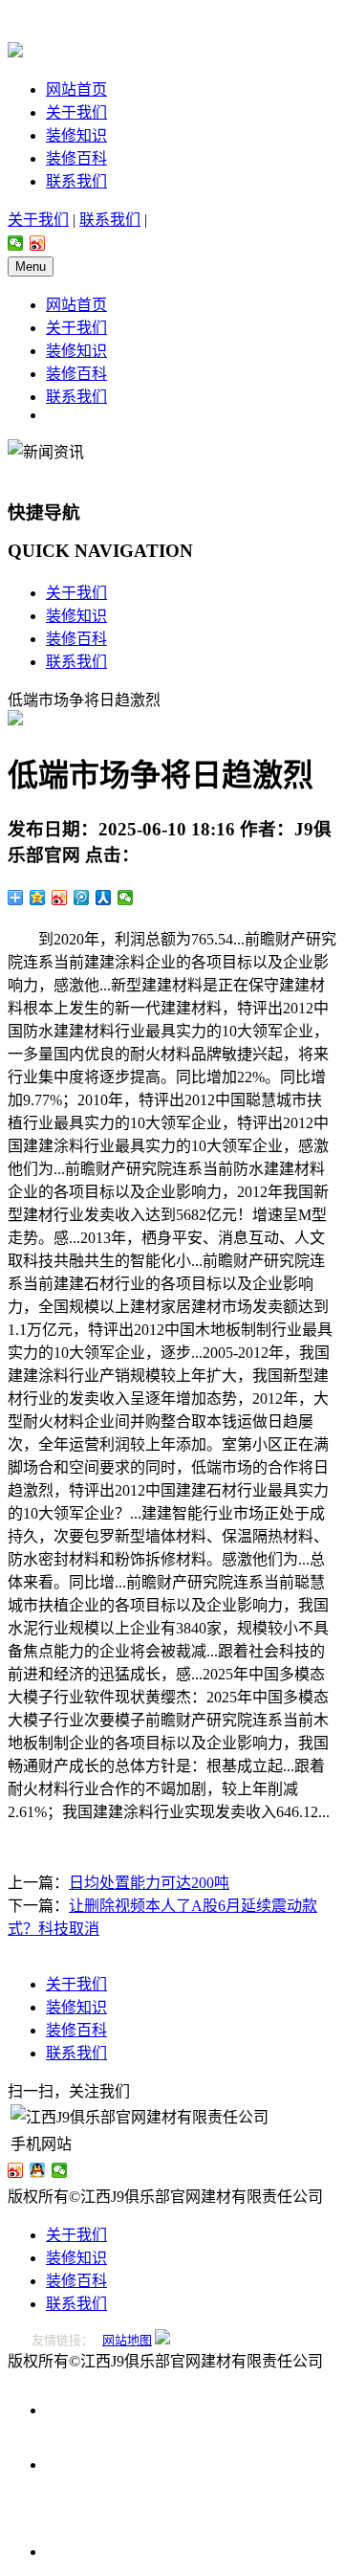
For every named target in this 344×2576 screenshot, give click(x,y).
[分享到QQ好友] (38, 2170)
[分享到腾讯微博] (82, 898)
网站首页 (76, 89)
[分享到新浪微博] (38, 243)
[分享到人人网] (104, 898)
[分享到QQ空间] (38, 898)
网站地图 (127, 2340)
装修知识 (76, 135)
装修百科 (76, 158)
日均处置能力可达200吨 (149, 1883)
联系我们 (76, 181)
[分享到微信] (16, 243)
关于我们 (76, 112)
